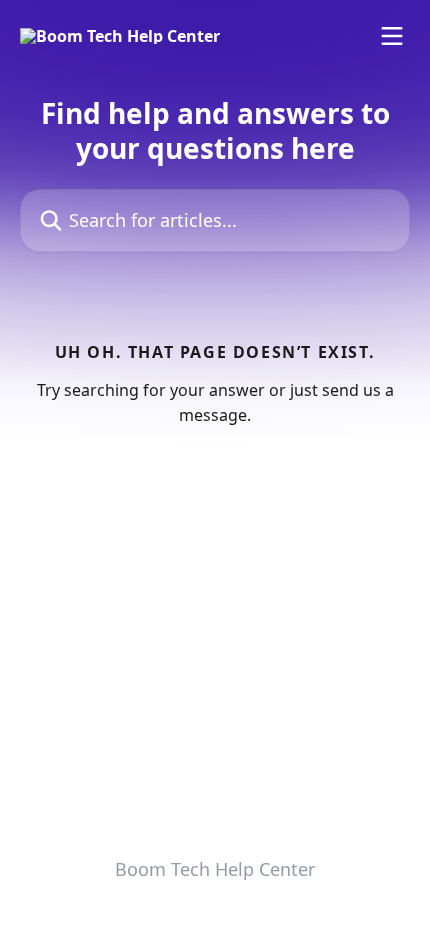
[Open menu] (392, 36)
